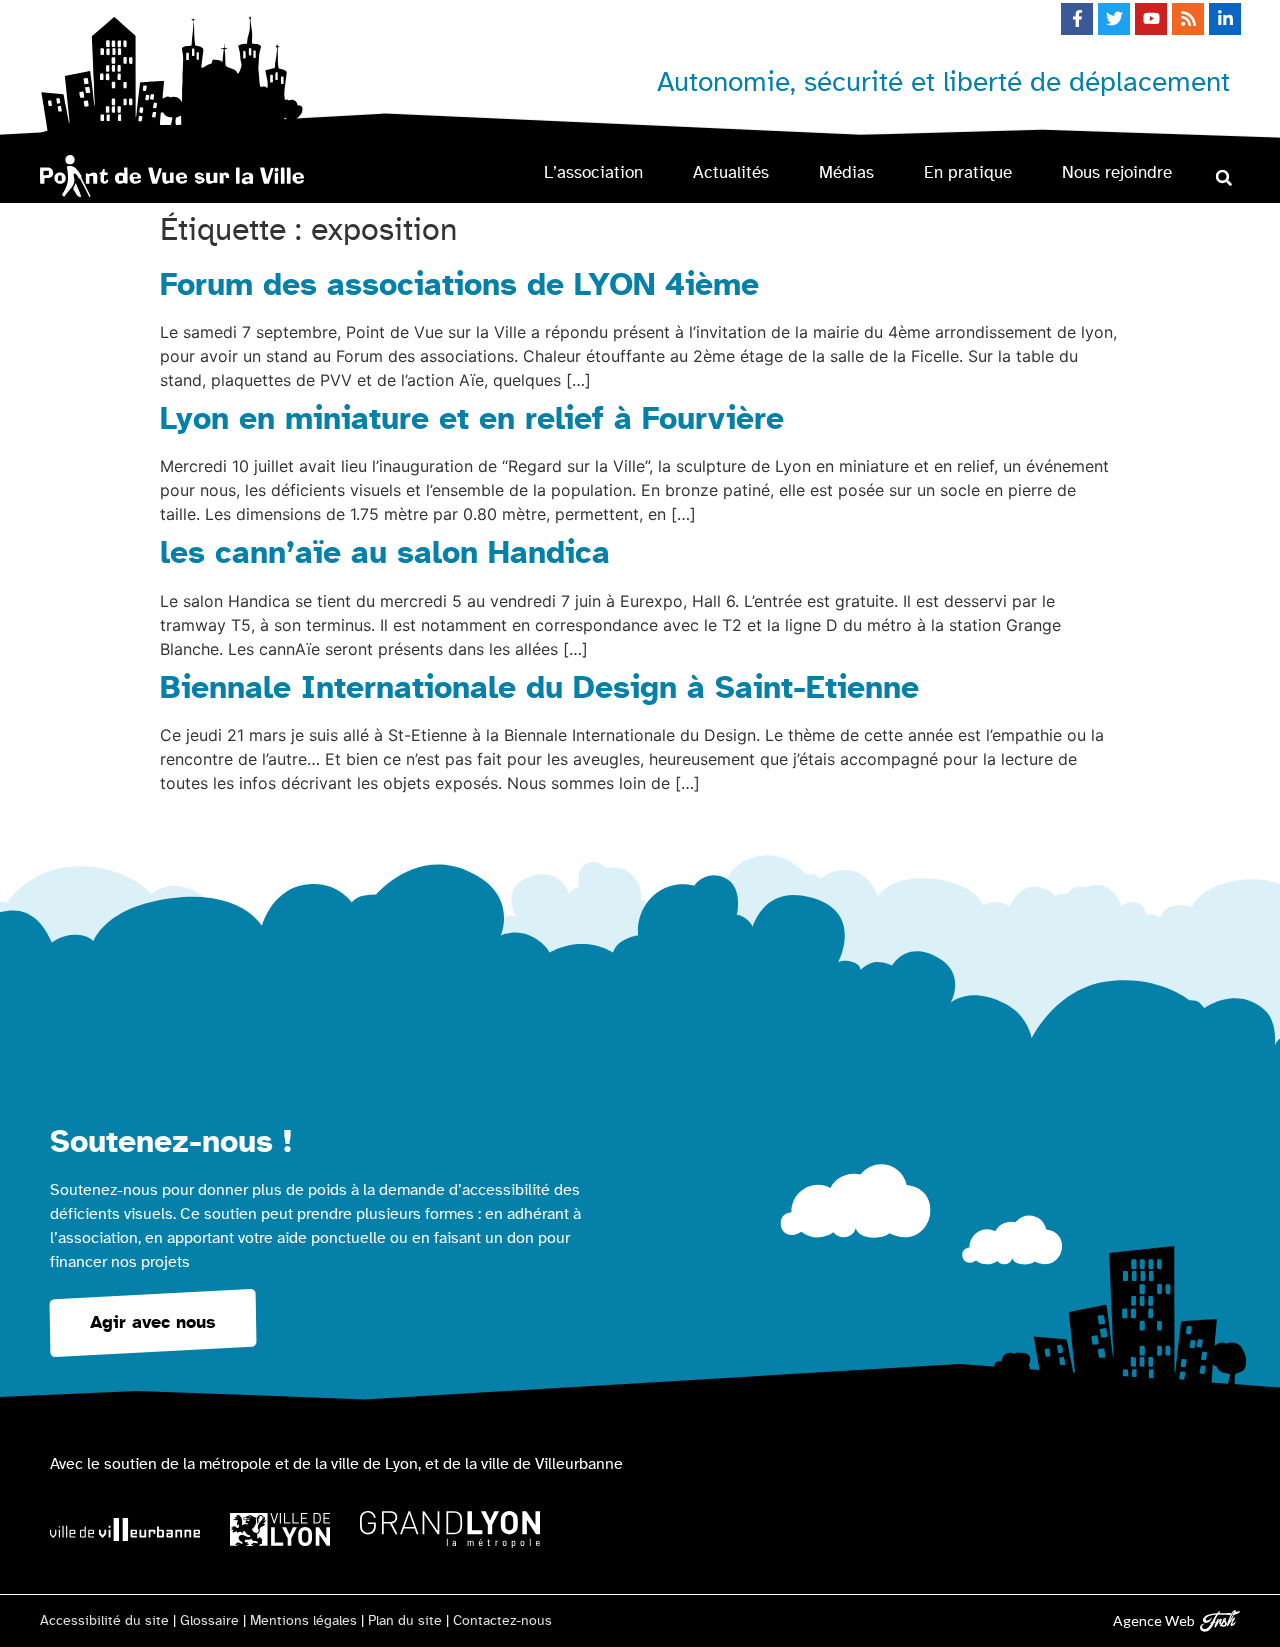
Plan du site (405, 1621)
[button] (1223, 177)
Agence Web (1154, 1620)
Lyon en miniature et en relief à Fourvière (472, 419)
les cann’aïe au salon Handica (385, 553)
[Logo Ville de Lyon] (280, 1529)
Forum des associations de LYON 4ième (459, 285)
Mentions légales (303, 1621)
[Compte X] (1114, 19)
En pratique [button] (968, 172)
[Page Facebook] (1077, 19)
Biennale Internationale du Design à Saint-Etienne (539, 688)
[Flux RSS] (1188, 19)
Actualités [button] (731, 172)
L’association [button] (593, 172)
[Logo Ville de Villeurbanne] (125, 1529)
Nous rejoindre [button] (1117, 172)
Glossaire (209, 1621)
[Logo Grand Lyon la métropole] (450, 1529)
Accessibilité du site (104, 1621)
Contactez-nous (502, 1621)
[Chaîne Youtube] (1151, 19)
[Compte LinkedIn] (1225, 19)
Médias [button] (846, 172)
